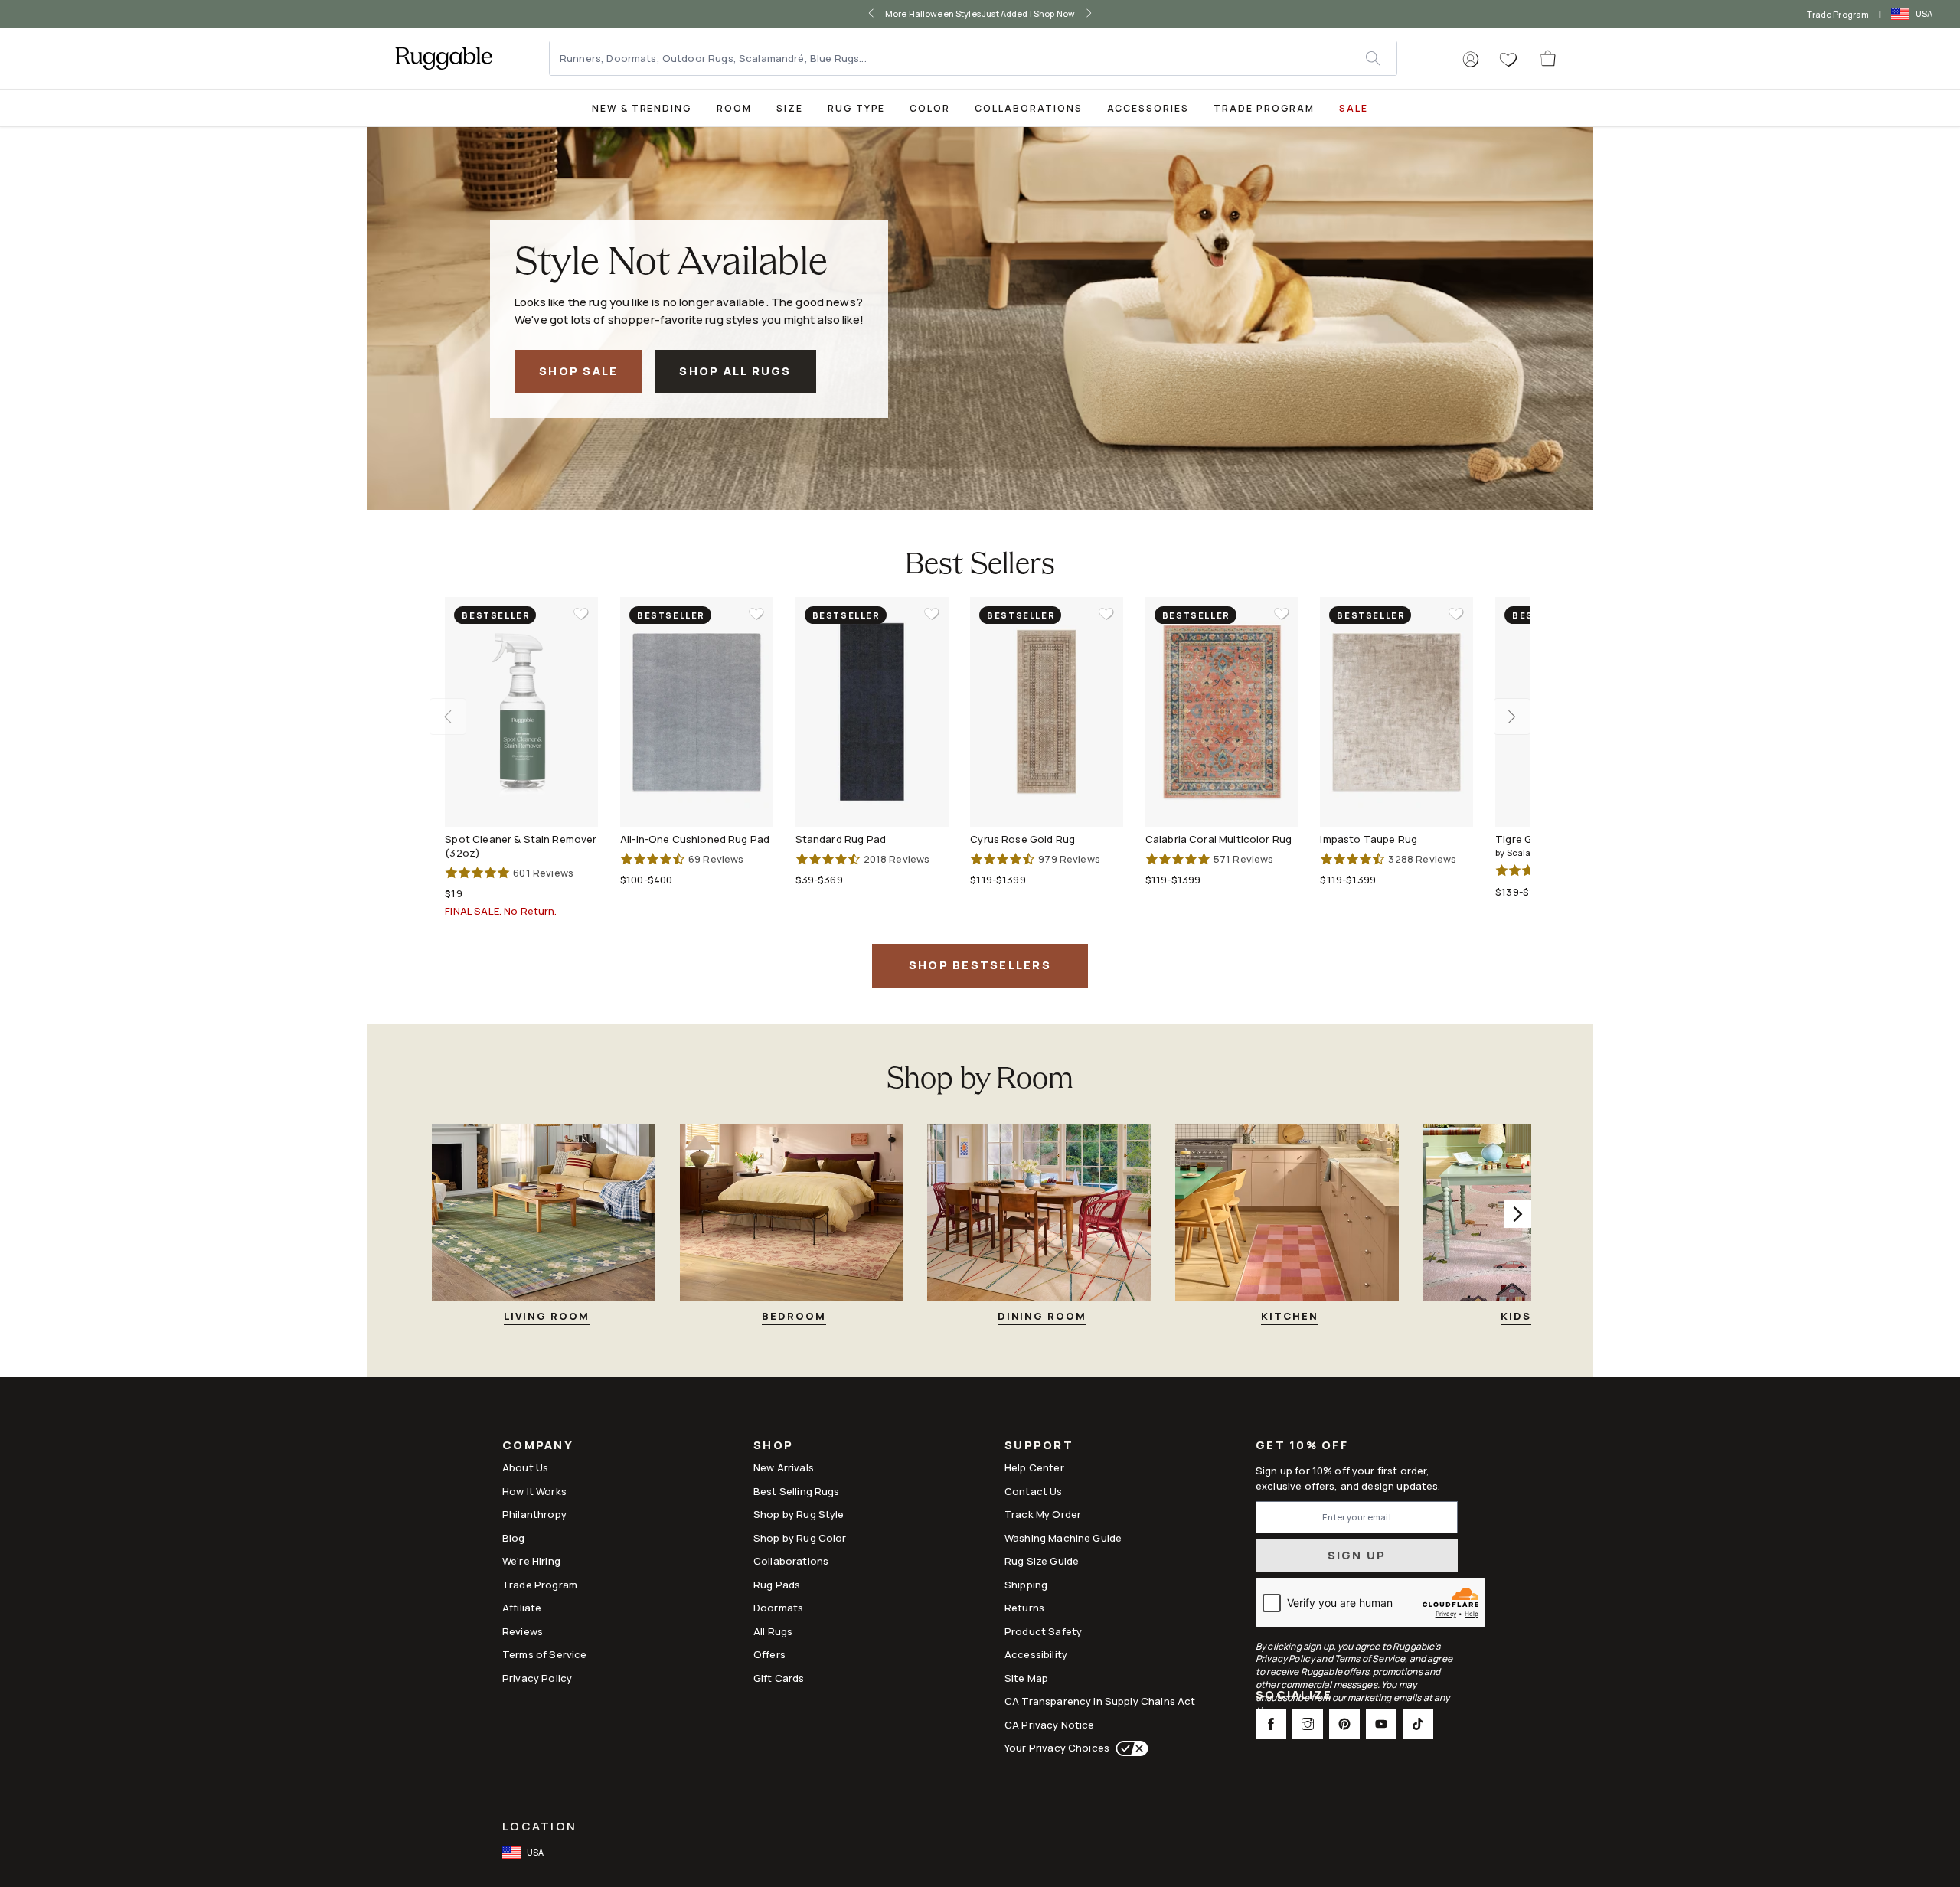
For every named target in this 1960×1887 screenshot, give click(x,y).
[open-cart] (1549, 58)
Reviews (523, 1631)
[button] (1471, 60)
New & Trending (642, 108)
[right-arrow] (1089, 14)
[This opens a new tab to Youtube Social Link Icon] (1381, 1724)
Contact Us (1034, 1491)
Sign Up (1357, 1555)
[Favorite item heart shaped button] (581, 614)
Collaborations (1028, 108)
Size (790, 108)
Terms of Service (544, 1654)
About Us (525, 1467)
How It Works (534, 1491)
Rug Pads (777, 1585)
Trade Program (1838, 14)
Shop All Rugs (735, 371)
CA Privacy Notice (1050, 1725)
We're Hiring (531, 1561)
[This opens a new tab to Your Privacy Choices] (1129, 1748)
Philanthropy (534, 1514)
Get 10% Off (1302, 1446)
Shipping (1026, 1585)
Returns (1024, 1608)
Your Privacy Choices (1057, 1748)
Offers (769, 1654)
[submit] (1381, 58)
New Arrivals (784, 1467)
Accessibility (1036, 1654)
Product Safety (1043, 1631)
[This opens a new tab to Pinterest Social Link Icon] (1344, 1724)
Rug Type (857, 108)
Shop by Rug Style (799, 1514)
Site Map (1026, 1678)
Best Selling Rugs (797, 1491)
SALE (1354, 108)
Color (930, 108)
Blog (514, 1538)
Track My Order (1043, 1514)
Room (734, 108)
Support (1039, 1446)
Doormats (778, 1608)
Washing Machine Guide (1063, 1538)
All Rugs (773, 1631)
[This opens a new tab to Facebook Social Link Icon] (1271, 1724)
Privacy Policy (537, 1678)
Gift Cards (779, 1678)
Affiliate (522, 1608)
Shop (773, 1446)
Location (539, 1826)
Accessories (1148, 108)
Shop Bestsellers (980, 965)
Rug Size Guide (1042, 1561)
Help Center (1034, 1467)
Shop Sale (578, 371)
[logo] (444, 58)
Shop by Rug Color (800, 1538)
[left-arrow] (871, 14)
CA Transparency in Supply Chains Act (1100, 1701)
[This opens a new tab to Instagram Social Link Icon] (1308, 1724)
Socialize (1294, 1696)
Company (538, 1446)
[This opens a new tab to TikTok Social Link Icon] (1418, 1724)
